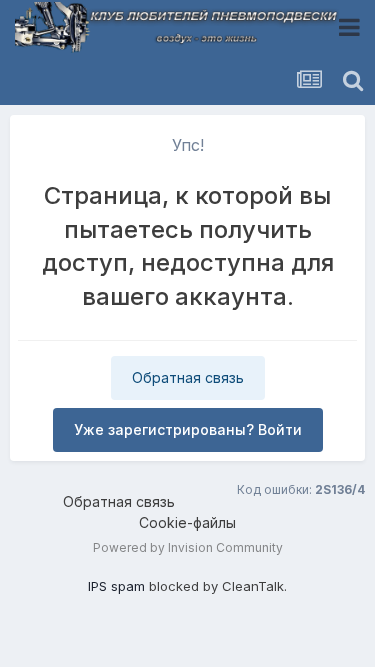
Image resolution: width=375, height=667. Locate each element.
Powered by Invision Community (188, 547)
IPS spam (116, 586)
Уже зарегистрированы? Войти (188, 429)
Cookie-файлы (187, 522)
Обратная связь (188, 377)
